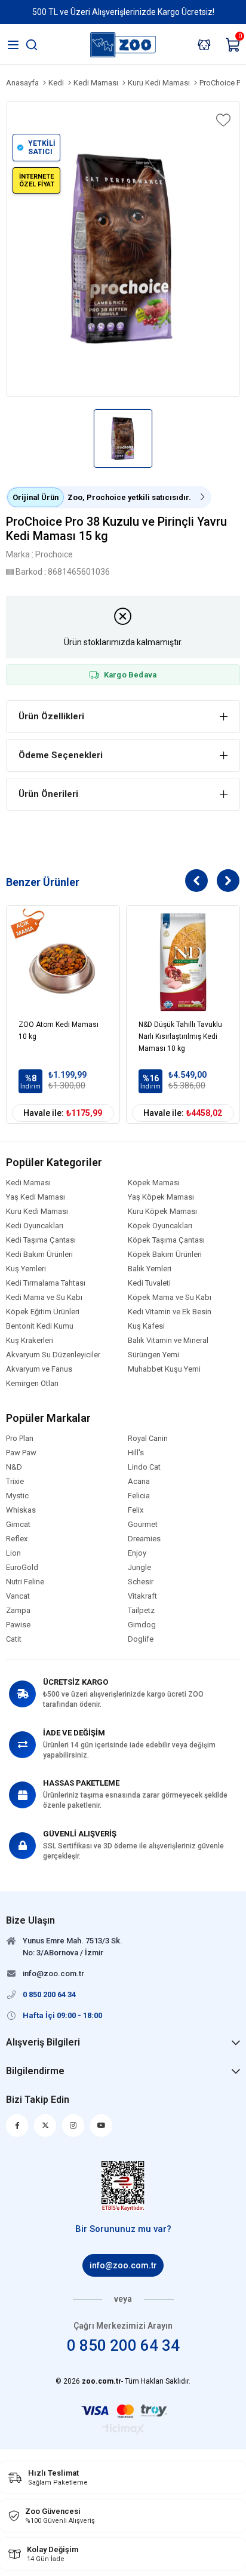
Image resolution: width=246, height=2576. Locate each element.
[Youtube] (101, 2126)
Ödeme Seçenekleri (61, 755)
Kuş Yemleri (26, 1269)
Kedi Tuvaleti (149, 1283)
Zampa (18, 1611)
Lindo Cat (144, 1467)
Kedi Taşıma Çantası (41, 1240)
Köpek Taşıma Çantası (166, 1240)
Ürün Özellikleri (51, 716)
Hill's (136, 1453)
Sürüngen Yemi (153, 1355)
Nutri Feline (25, 1582)
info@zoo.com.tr (123, 2265)
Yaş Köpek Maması (161, 1197)
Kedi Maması (28, 1183)
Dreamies (144, 1539)
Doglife (141, 1639)
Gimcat (18, 1525)
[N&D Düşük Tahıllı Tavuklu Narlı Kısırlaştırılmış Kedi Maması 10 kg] (183, 962)
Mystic (17, 1496)
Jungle (139, 1568)
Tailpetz (141, 1611)
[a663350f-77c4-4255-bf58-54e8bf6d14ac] (123, 2186)
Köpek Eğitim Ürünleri (43, 1312)
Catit (14, 1639)
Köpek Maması (154, 1183)
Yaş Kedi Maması (36, 1197)
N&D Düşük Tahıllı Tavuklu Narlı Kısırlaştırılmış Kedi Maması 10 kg (180, 1036)
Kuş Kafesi (146, 1326)
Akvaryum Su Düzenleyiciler (53, 1355)
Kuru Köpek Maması (162, 1212)
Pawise (18, 1625)
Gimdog (142, 1625)
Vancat (18, 1596)
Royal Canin (148, 1439)
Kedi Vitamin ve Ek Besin (170, 1312)
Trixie (15, 1482)
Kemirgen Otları (32, 1384)
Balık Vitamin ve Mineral (168, 1341)
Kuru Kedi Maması (37, 1212)
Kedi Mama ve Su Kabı (44, 1298)
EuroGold (22, 1568)
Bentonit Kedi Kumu (40, 1326)
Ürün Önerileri (48, 794)
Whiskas (21, 1510)
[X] (45, 2126)
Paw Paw (21, 1453)
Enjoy (137, 1553)
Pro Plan (20, 1439)
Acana (139, 1482)
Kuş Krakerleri (30, 1341)
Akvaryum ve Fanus (39, 1369)
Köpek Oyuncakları (160, 1226)
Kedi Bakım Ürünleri (39, 1255)
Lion (13, 1553)
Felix (136, 1510)
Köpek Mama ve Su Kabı (170, 1298)
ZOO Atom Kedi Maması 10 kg (59, 1031)
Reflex (17, 1539)
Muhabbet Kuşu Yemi (164, 1369)
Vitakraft (142, 1596)
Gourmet (143, 1525)
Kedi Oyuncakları (35, 1226)
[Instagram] (73, 2126)
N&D (14, 1467)
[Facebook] (17, 2126)
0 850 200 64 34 (123, 2345)
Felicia (139, 1496)
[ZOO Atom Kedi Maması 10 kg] (63, 962)
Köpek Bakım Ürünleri (165, 1255)
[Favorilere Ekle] (222, 120)
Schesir (141, 1582)
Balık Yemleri (150, 1269)
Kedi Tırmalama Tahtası (46, 1283)
